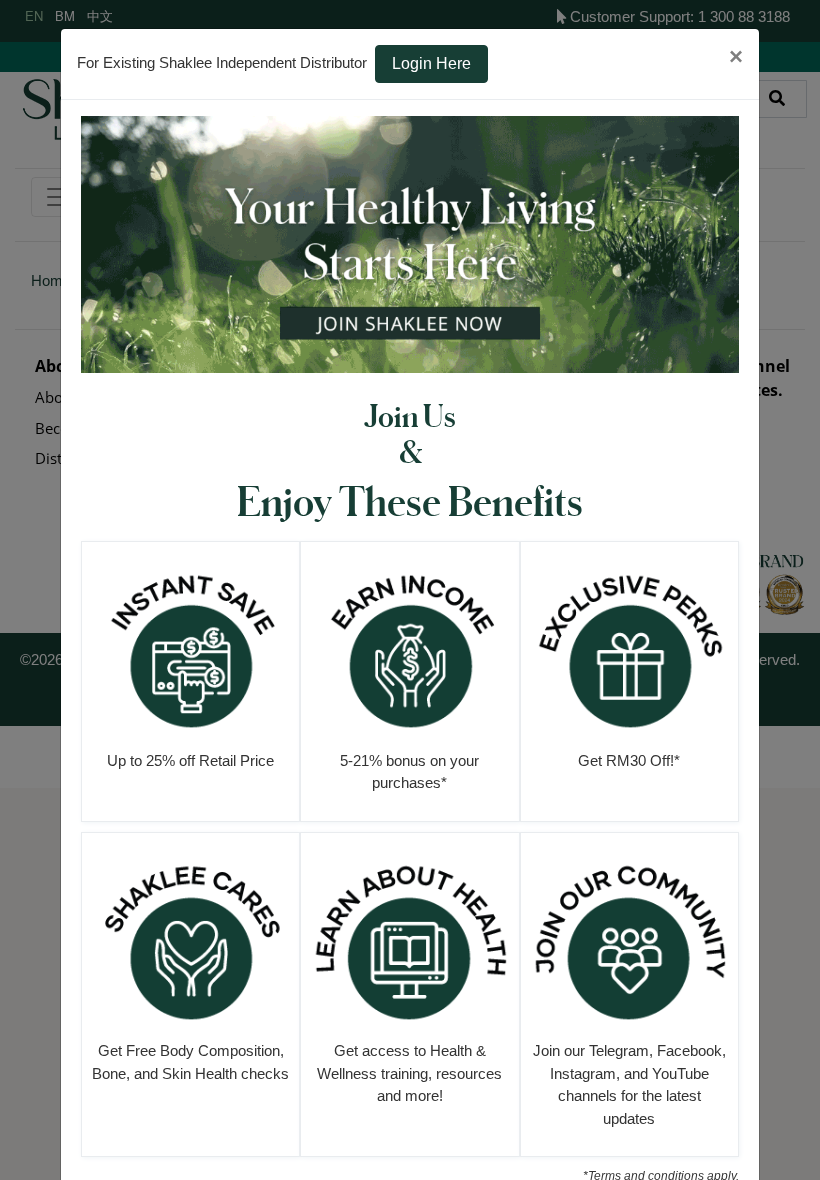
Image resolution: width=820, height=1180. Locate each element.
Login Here (431, 63)
